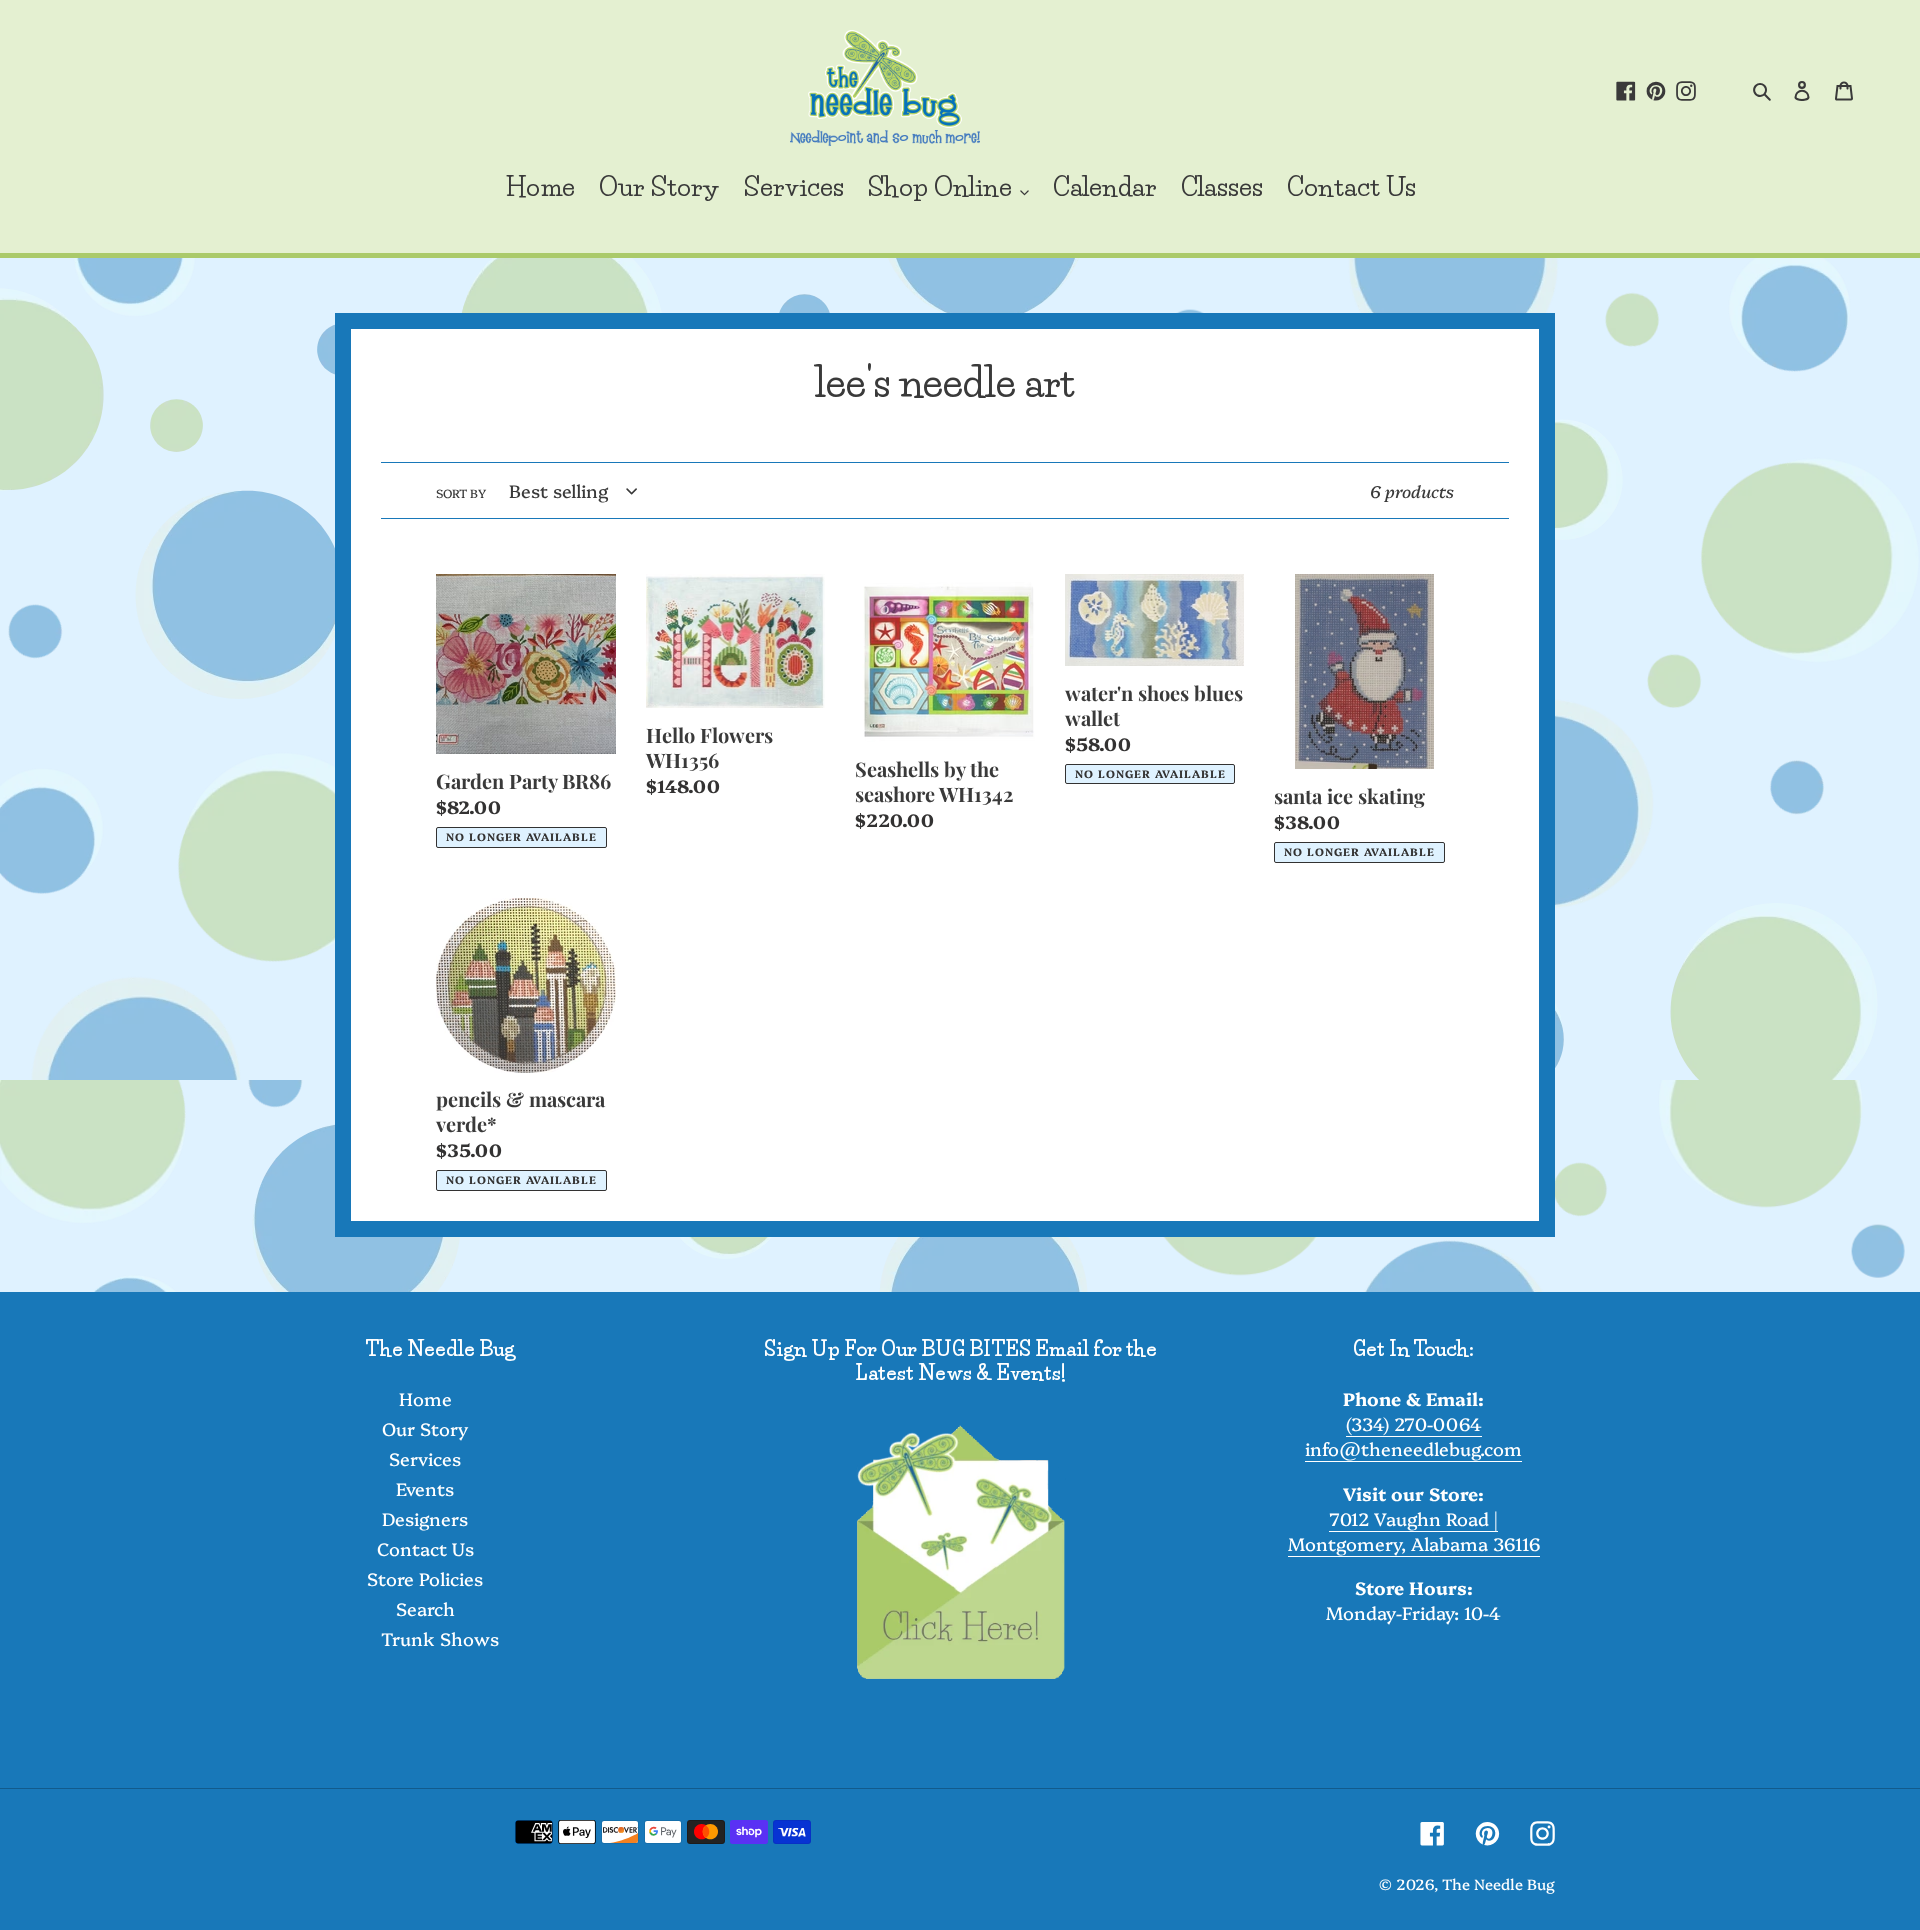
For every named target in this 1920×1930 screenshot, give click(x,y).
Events (425, 1488)
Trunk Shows (440, 1638)
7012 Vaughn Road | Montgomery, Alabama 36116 (1414, 1531)
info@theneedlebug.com (1413, 1448)
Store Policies (425, 1578)
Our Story (425, 1428)
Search (425, 1608)
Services (425, 1458)
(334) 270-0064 (1414, 1423)
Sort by (461, 492)
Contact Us (425, 1548)
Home (425, 1398)
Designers (425, 1518)
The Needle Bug (1498, 1883)
